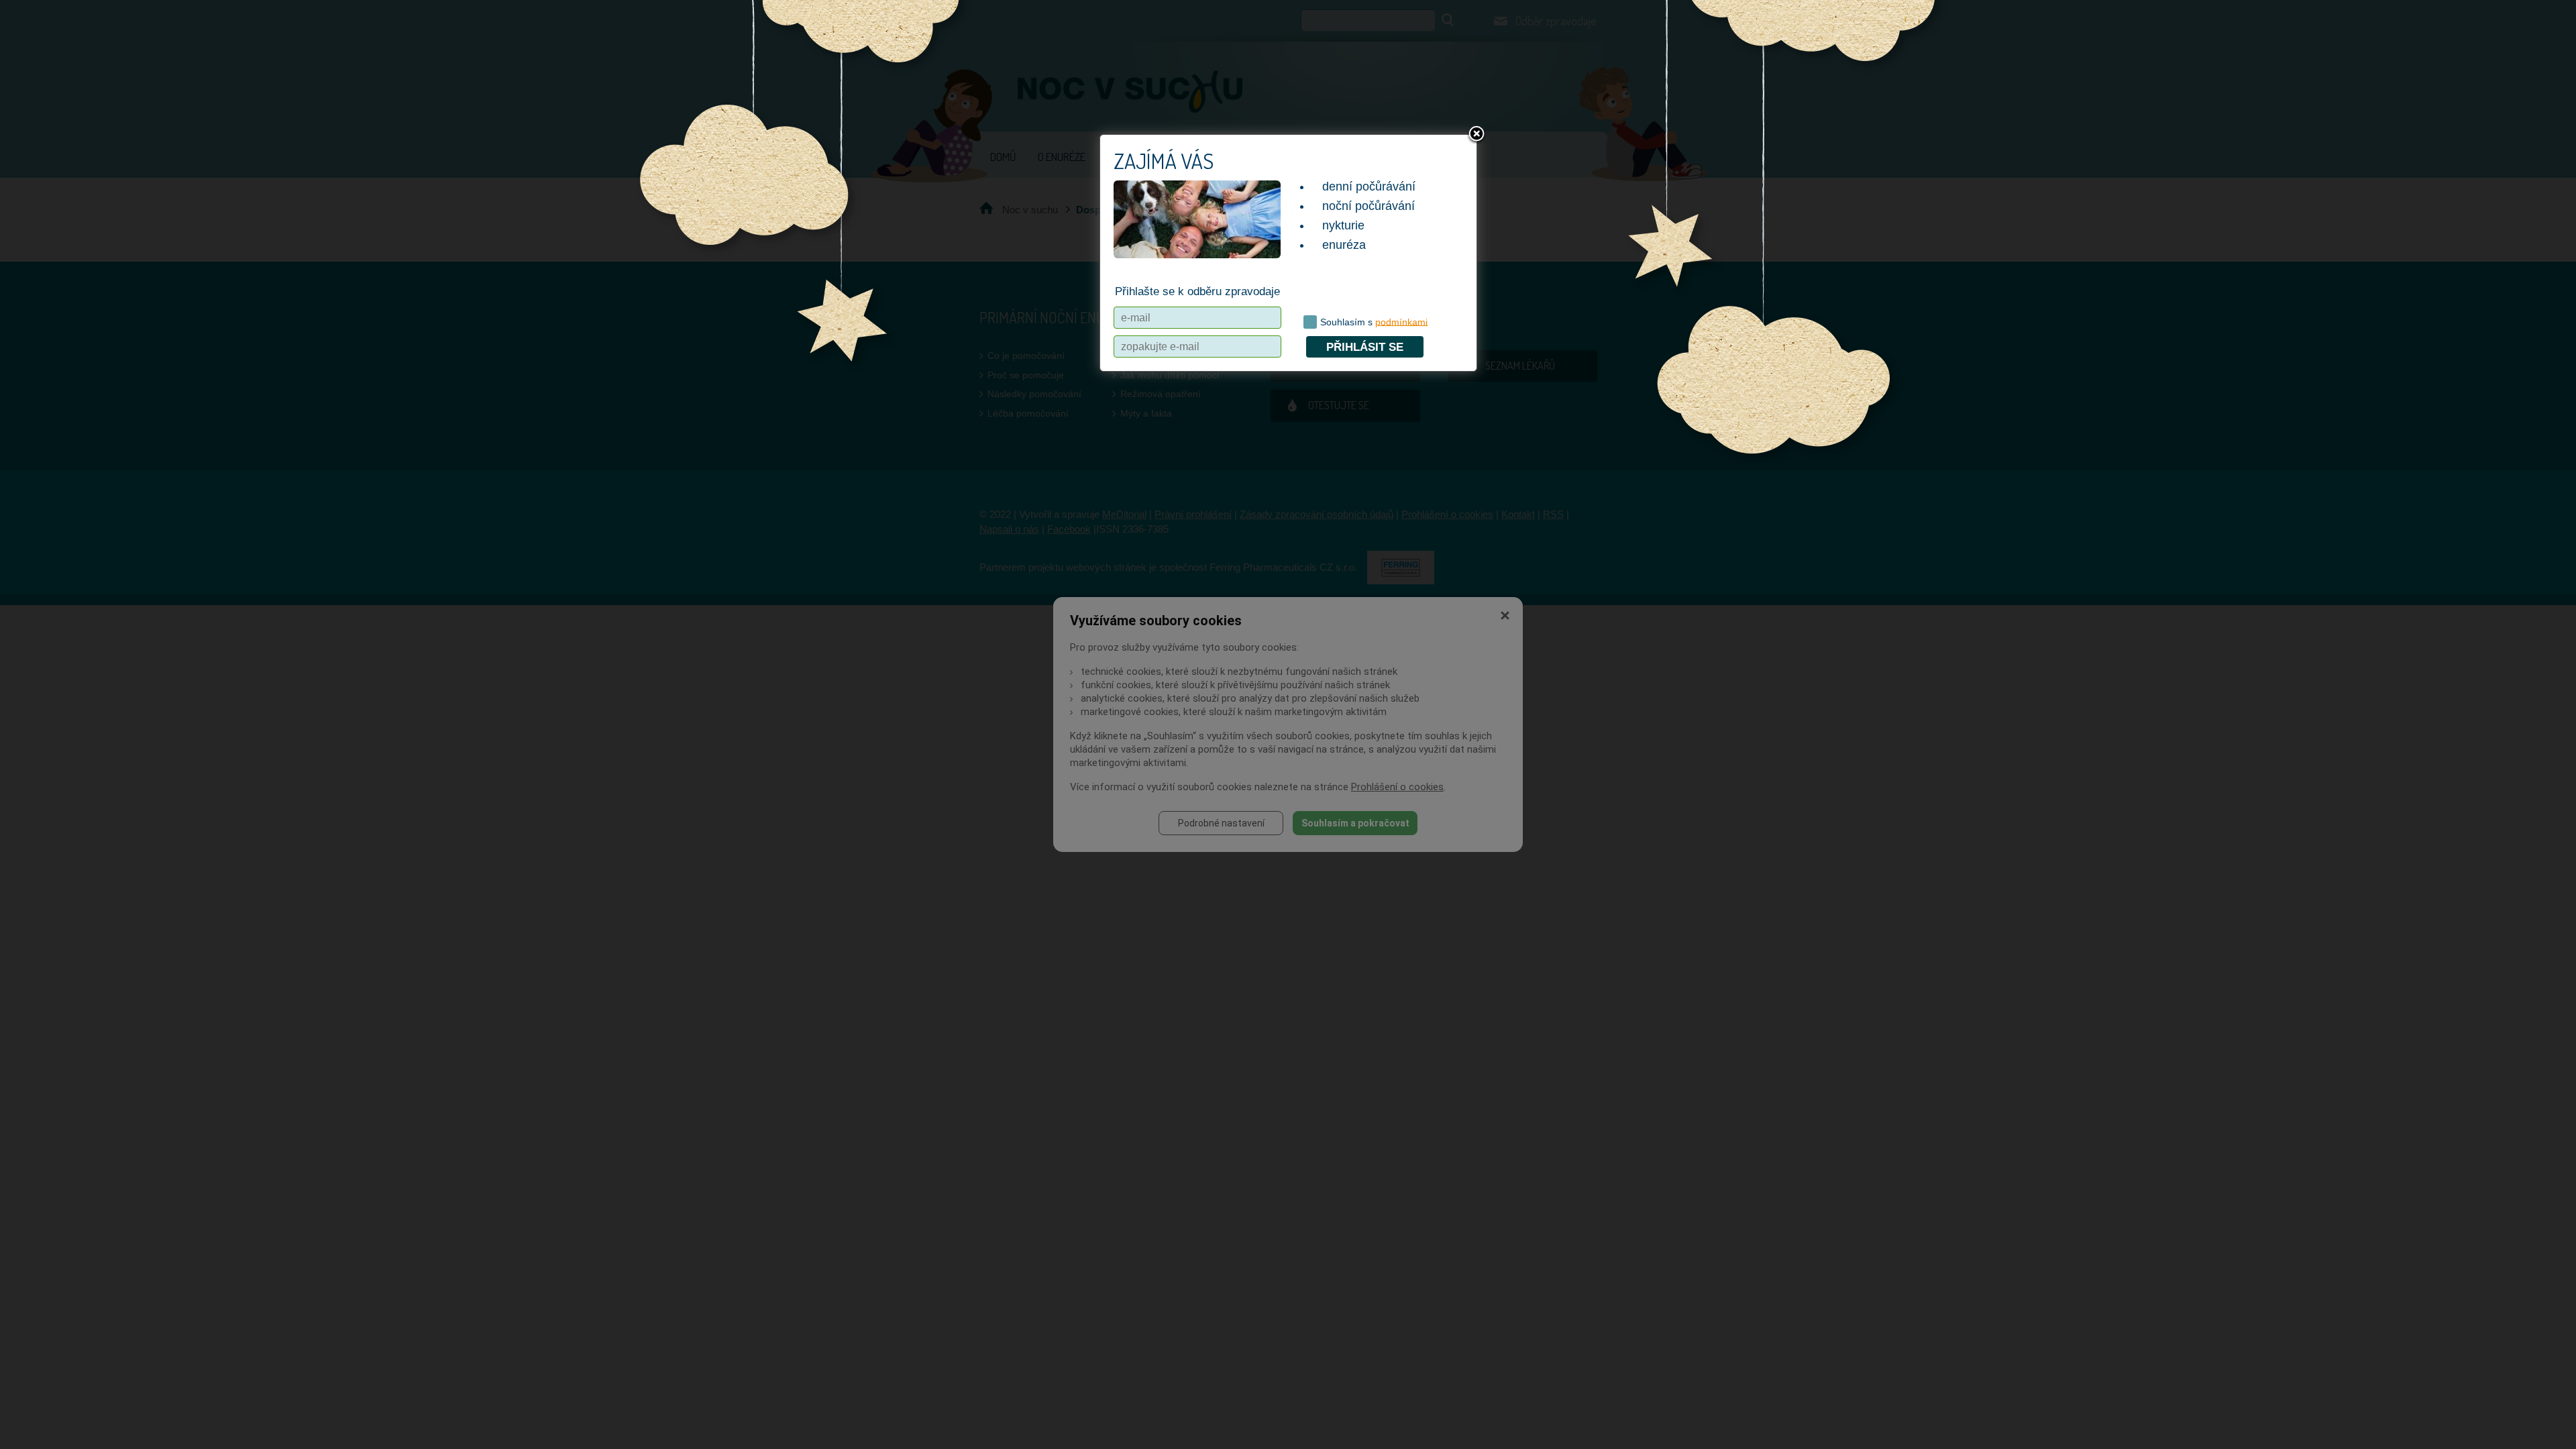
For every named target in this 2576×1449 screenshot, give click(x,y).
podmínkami (1401, 321)
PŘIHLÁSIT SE (1365, 347)
